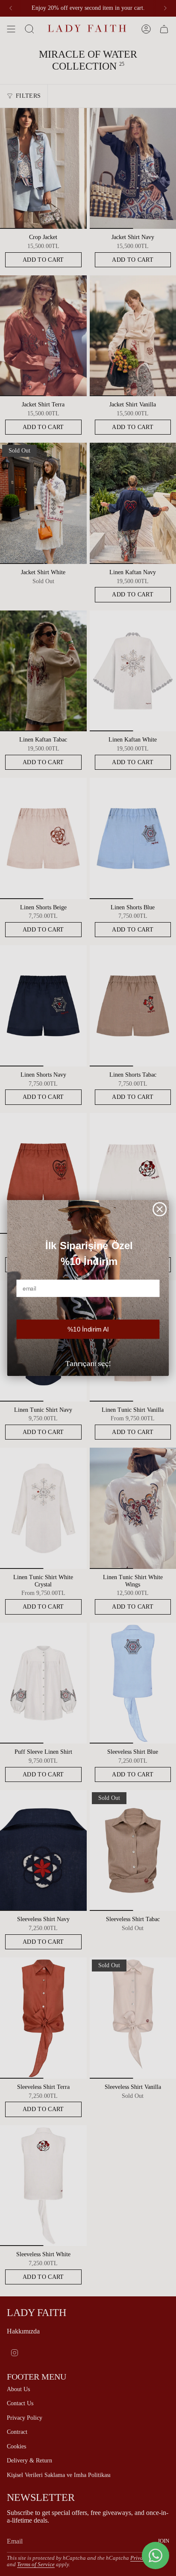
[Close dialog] (160, 1209)
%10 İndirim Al (88, 1329)
